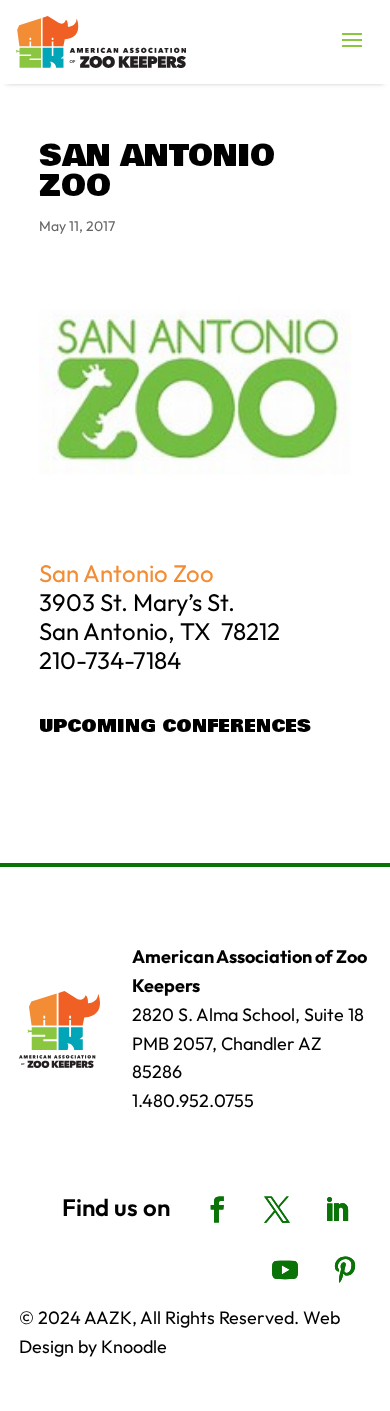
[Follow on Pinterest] (345, 1270)
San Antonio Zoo (126, 573)
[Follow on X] (277, 1210)
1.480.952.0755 (193, 1100)
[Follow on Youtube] (285, 1270)
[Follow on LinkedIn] (337, 1210)
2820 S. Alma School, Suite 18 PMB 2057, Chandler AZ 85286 (248, 1043)
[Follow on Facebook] (217, 1210)
